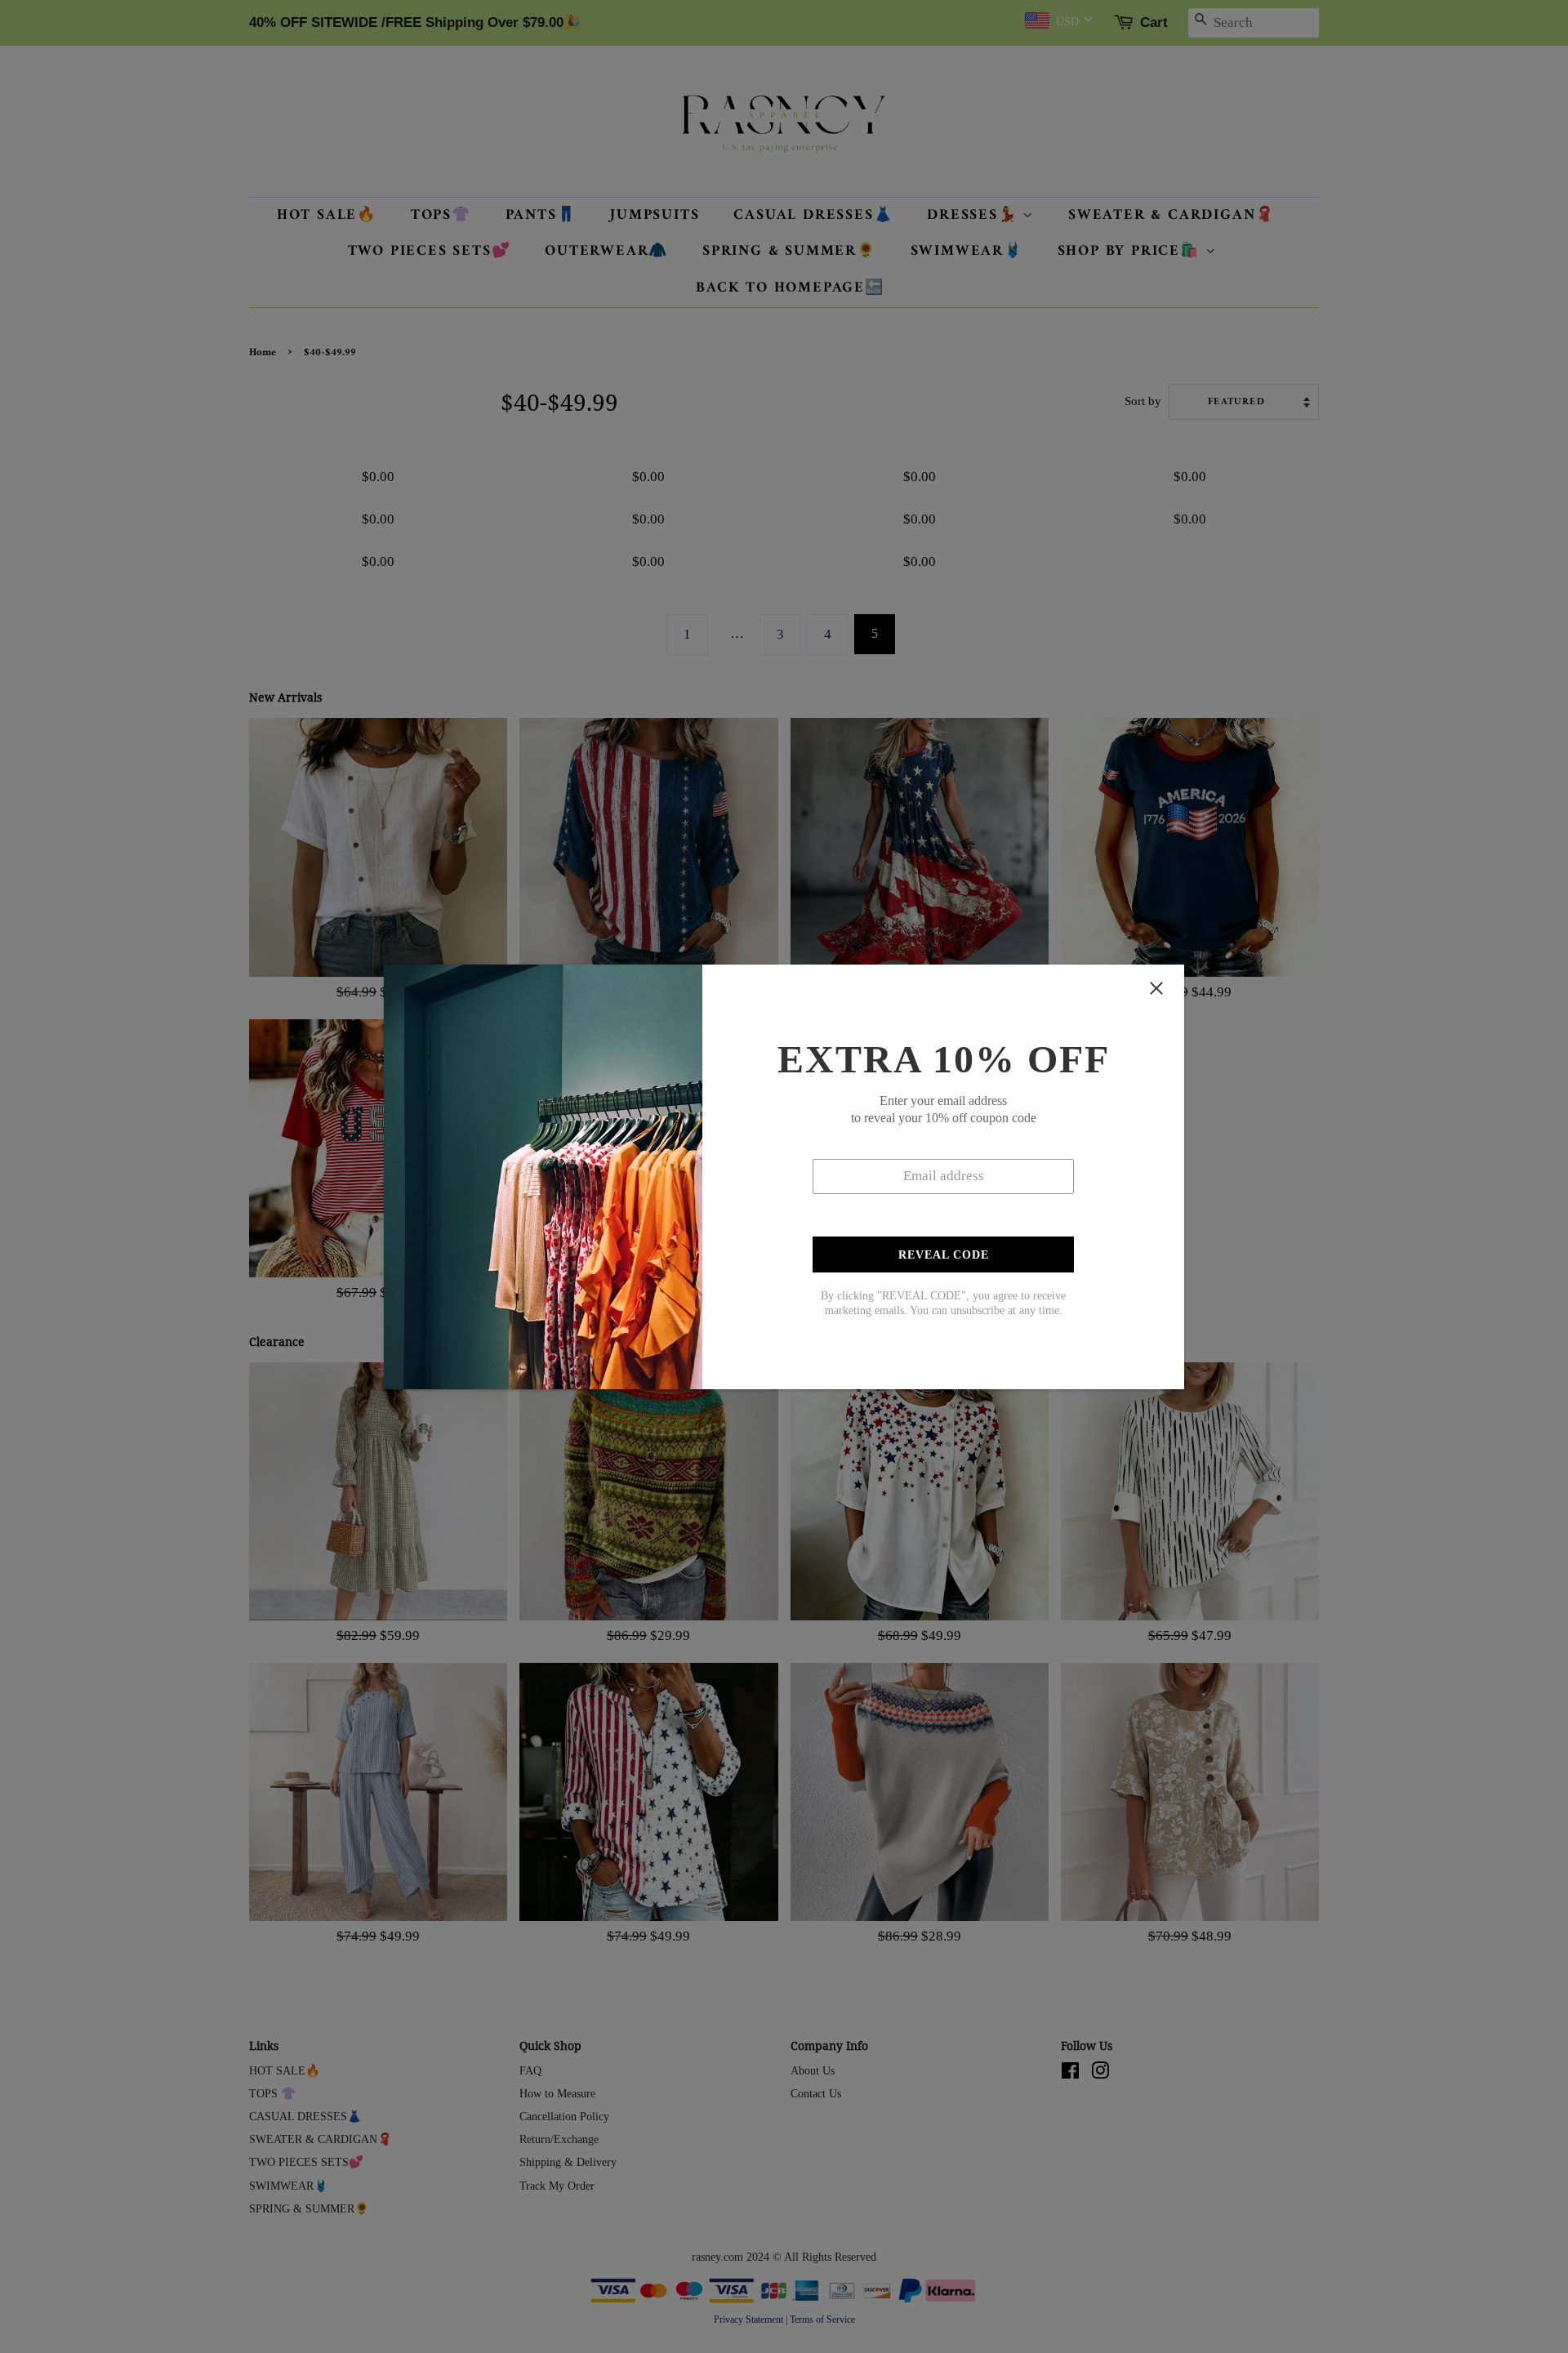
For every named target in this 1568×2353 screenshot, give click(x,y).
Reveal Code (944, 1255)
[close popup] (1156, 988)
